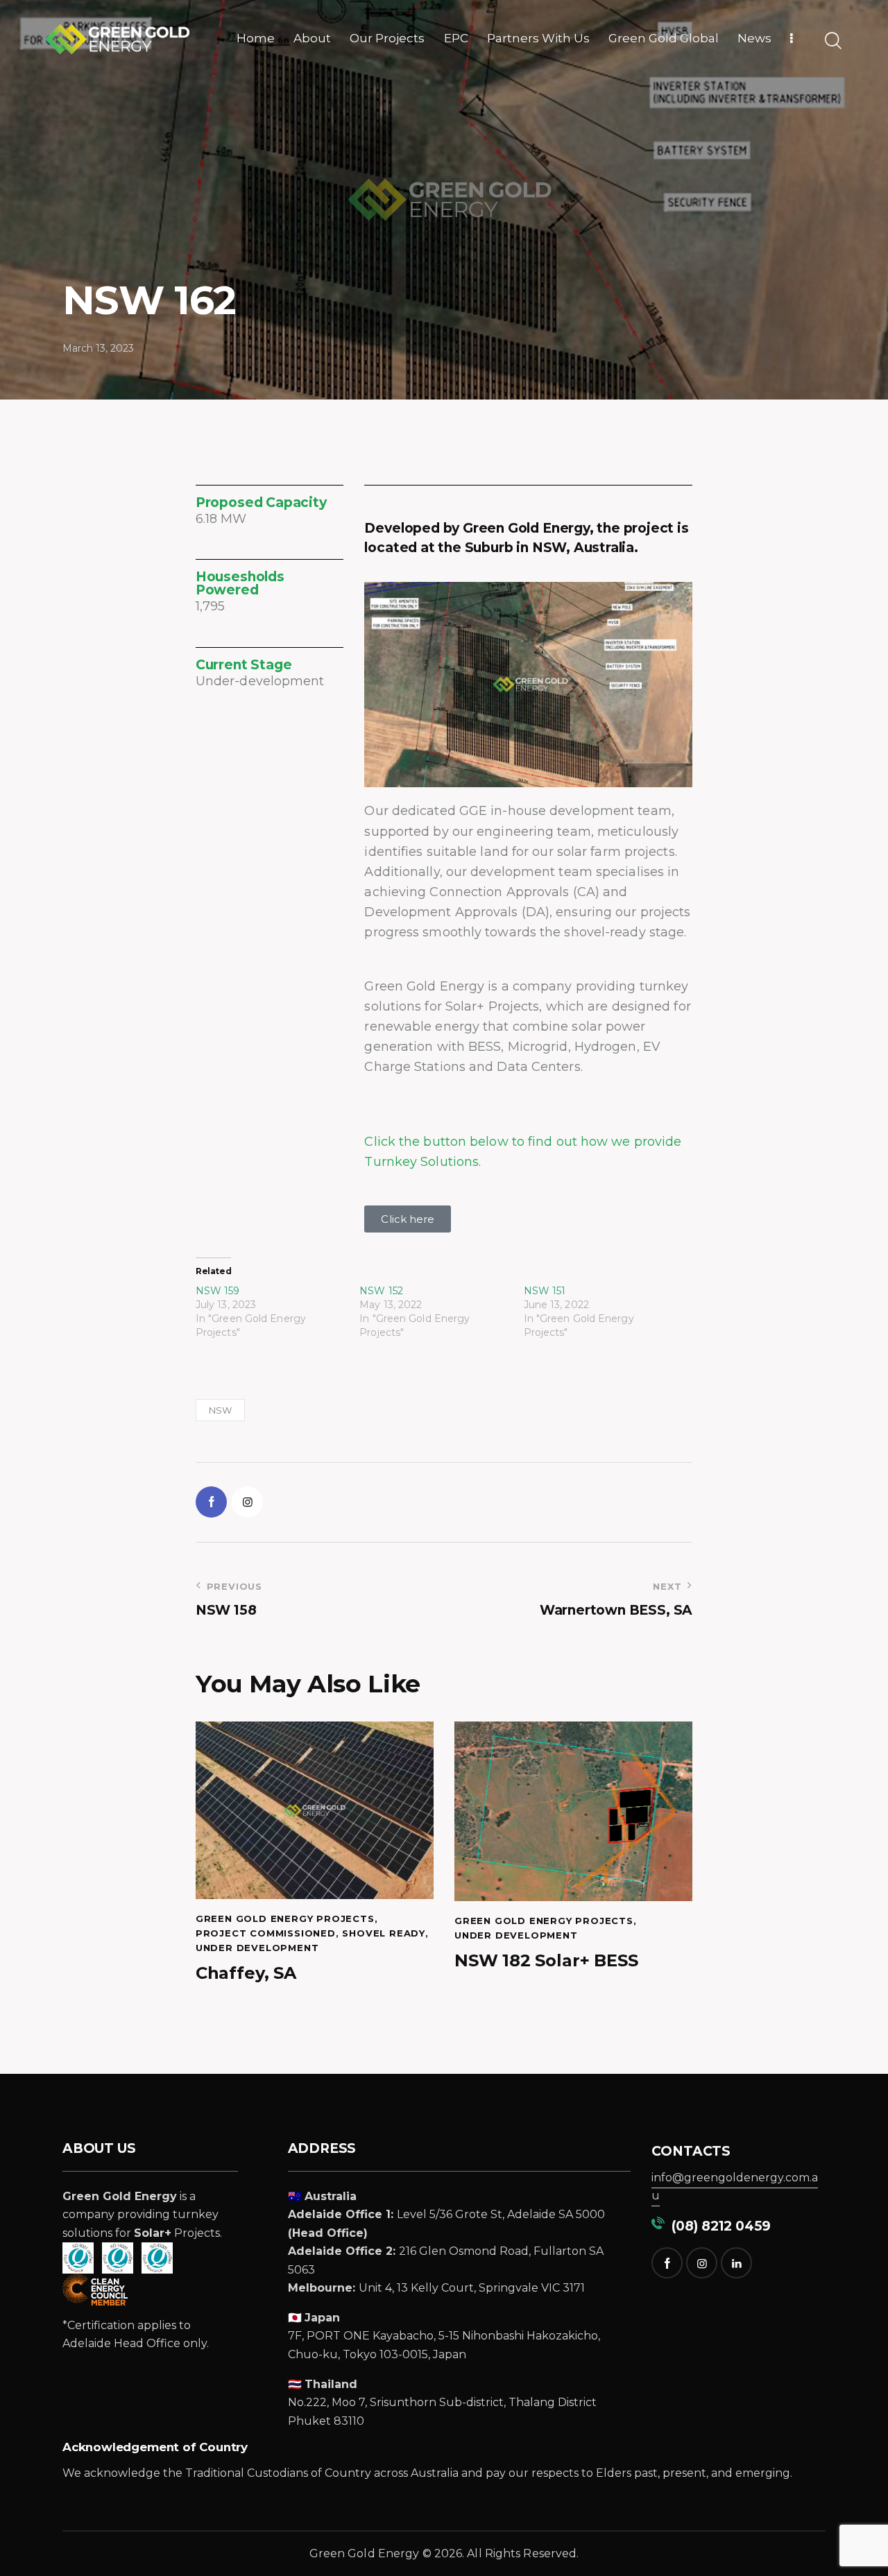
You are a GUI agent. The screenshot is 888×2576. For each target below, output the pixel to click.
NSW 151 (545, 1291)
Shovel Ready (384, 1933)
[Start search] (832, 41)
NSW (220, 1410)
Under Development (257, 1948)
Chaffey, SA (246, 1973)
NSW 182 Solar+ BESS (546, 1961)
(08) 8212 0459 (718, 2226)
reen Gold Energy (369, 2553)
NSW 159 (218, 1291)
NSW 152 (381, 1291)
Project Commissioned (266, 1933)
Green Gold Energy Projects (285, 1918)
